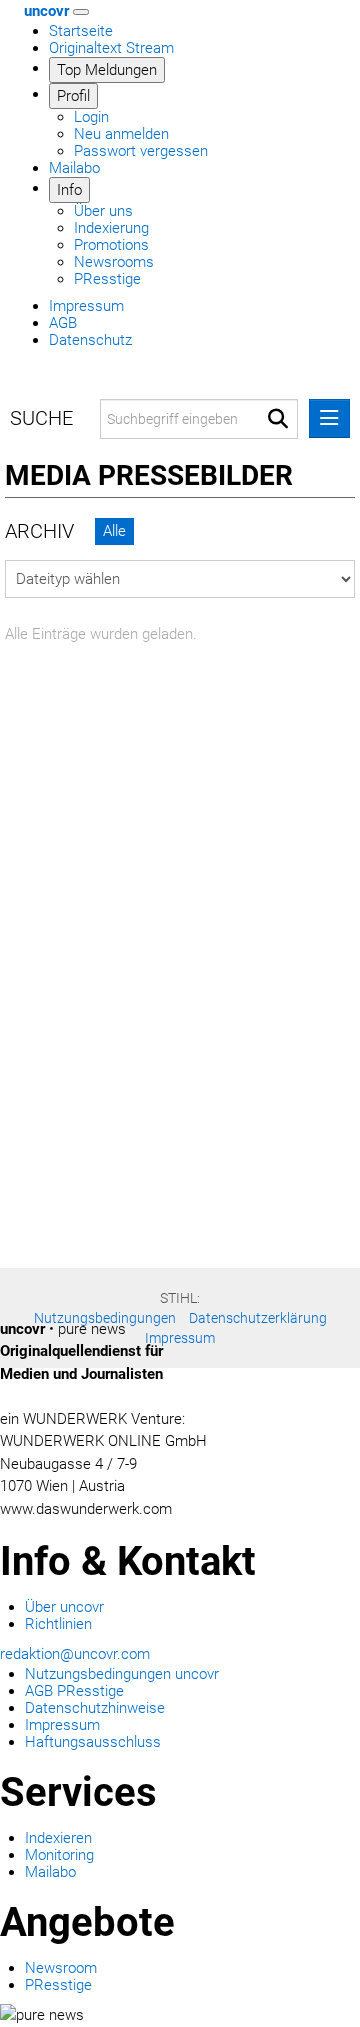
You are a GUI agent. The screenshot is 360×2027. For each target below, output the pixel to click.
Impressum (86, 306)
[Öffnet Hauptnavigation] (81, 12)
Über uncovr (64, 1607)
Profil (73, 96)
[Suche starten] (278, 419)
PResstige (107, 279)
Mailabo (74, 168)
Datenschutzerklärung (258, 1318)
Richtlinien (58, 1624)
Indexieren (58, 1838)
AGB (63, 323)
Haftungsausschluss (93, 1742)
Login (91, 117)
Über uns (103, 211)
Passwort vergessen (141, 151)
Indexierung (111, 228)
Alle (114, 531)
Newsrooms (114, 262)
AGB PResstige (74, 1691)
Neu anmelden (121, 134)
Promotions (111, 245)
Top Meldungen (107, 70)
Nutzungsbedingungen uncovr (122, 1674)
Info (69, 190)
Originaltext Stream (111, 48)
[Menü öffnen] (329, 418)
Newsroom (61, 1968)
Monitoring (59, 1855)
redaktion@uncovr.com (75, 1654)
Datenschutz (90, 340)
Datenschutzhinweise (95, 1708)
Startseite (81, 31)
